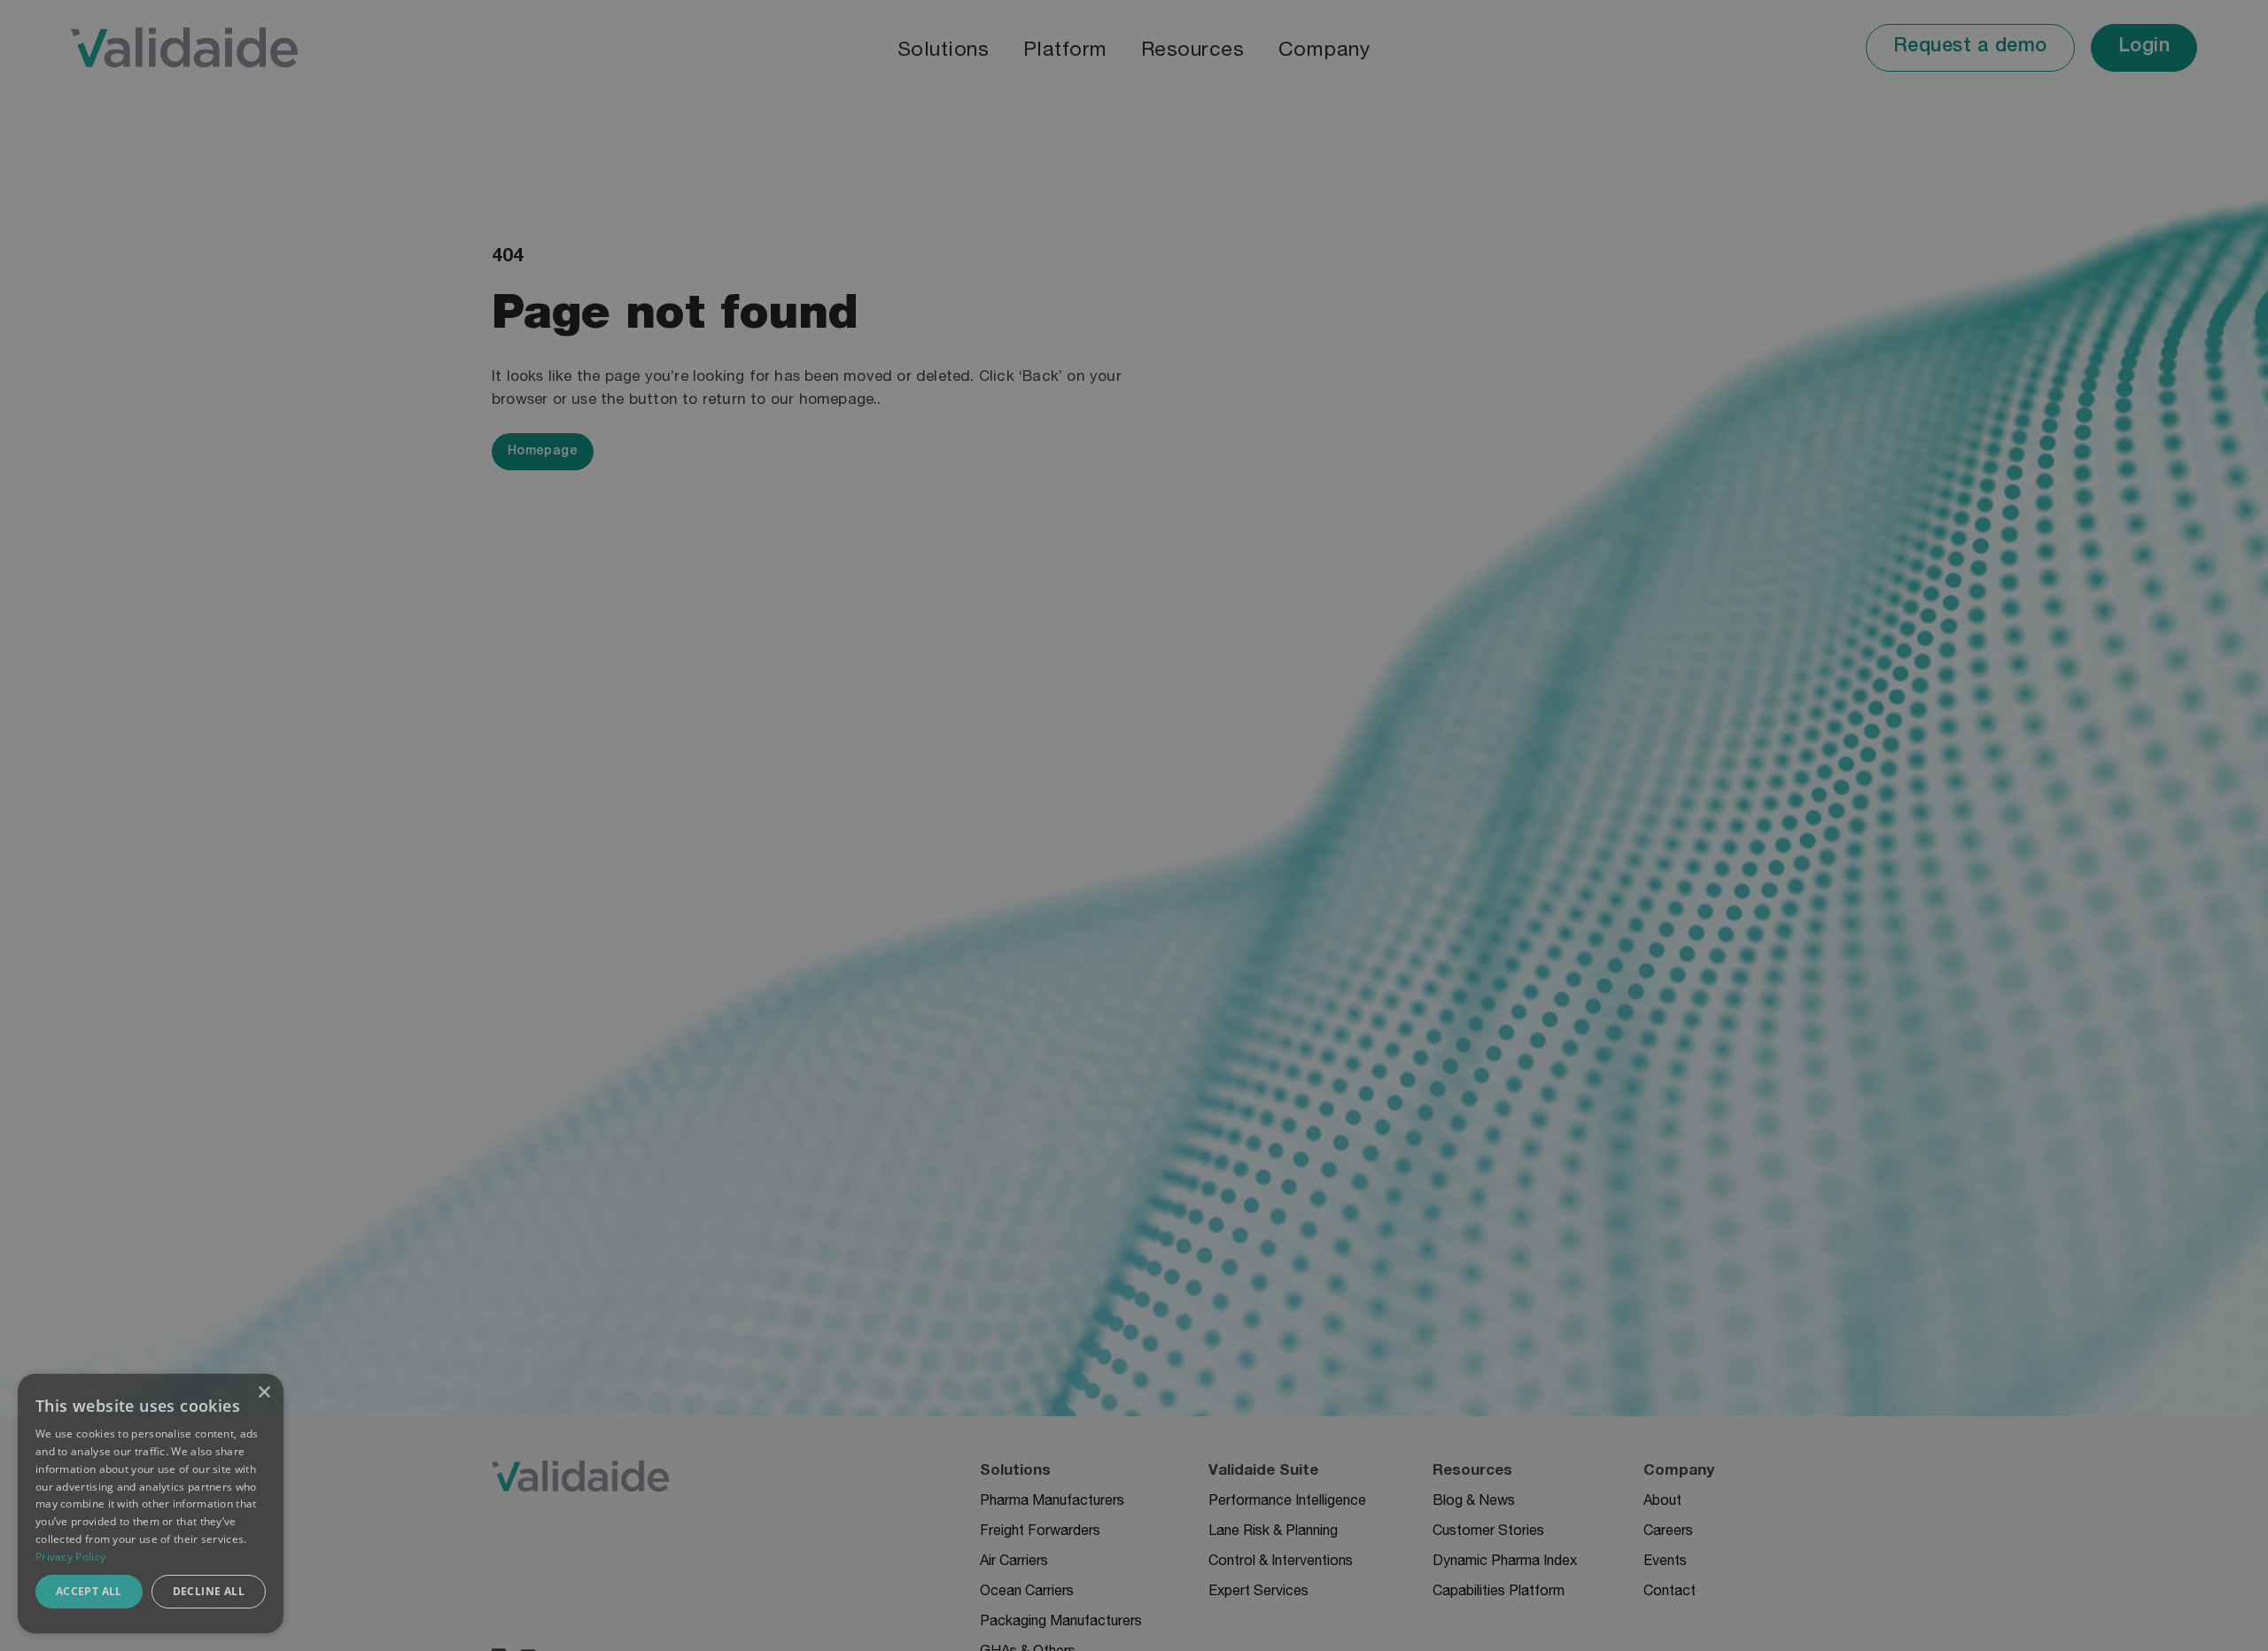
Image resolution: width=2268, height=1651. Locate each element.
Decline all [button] (209, 1591)
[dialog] (151, 1504)
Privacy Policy (70, 1557)
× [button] (264, 1393)
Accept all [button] (89, 1591)
